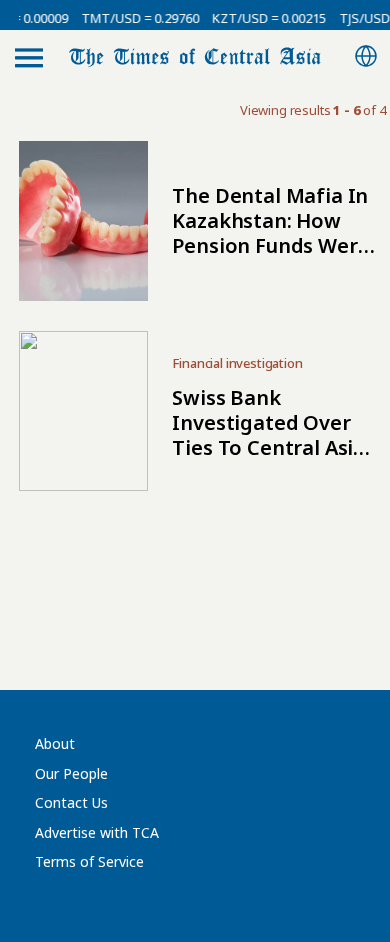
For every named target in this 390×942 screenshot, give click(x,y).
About (55, 743)
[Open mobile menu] (29, 57)
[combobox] (366, 57)
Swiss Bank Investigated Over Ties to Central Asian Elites (275, 435)
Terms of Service (89, 861)
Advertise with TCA (97, 832)
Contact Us (71, 802)
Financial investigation (237, 363)
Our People (71, 773)
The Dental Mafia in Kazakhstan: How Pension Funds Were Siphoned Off (270, 233)
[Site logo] (195, 55)
